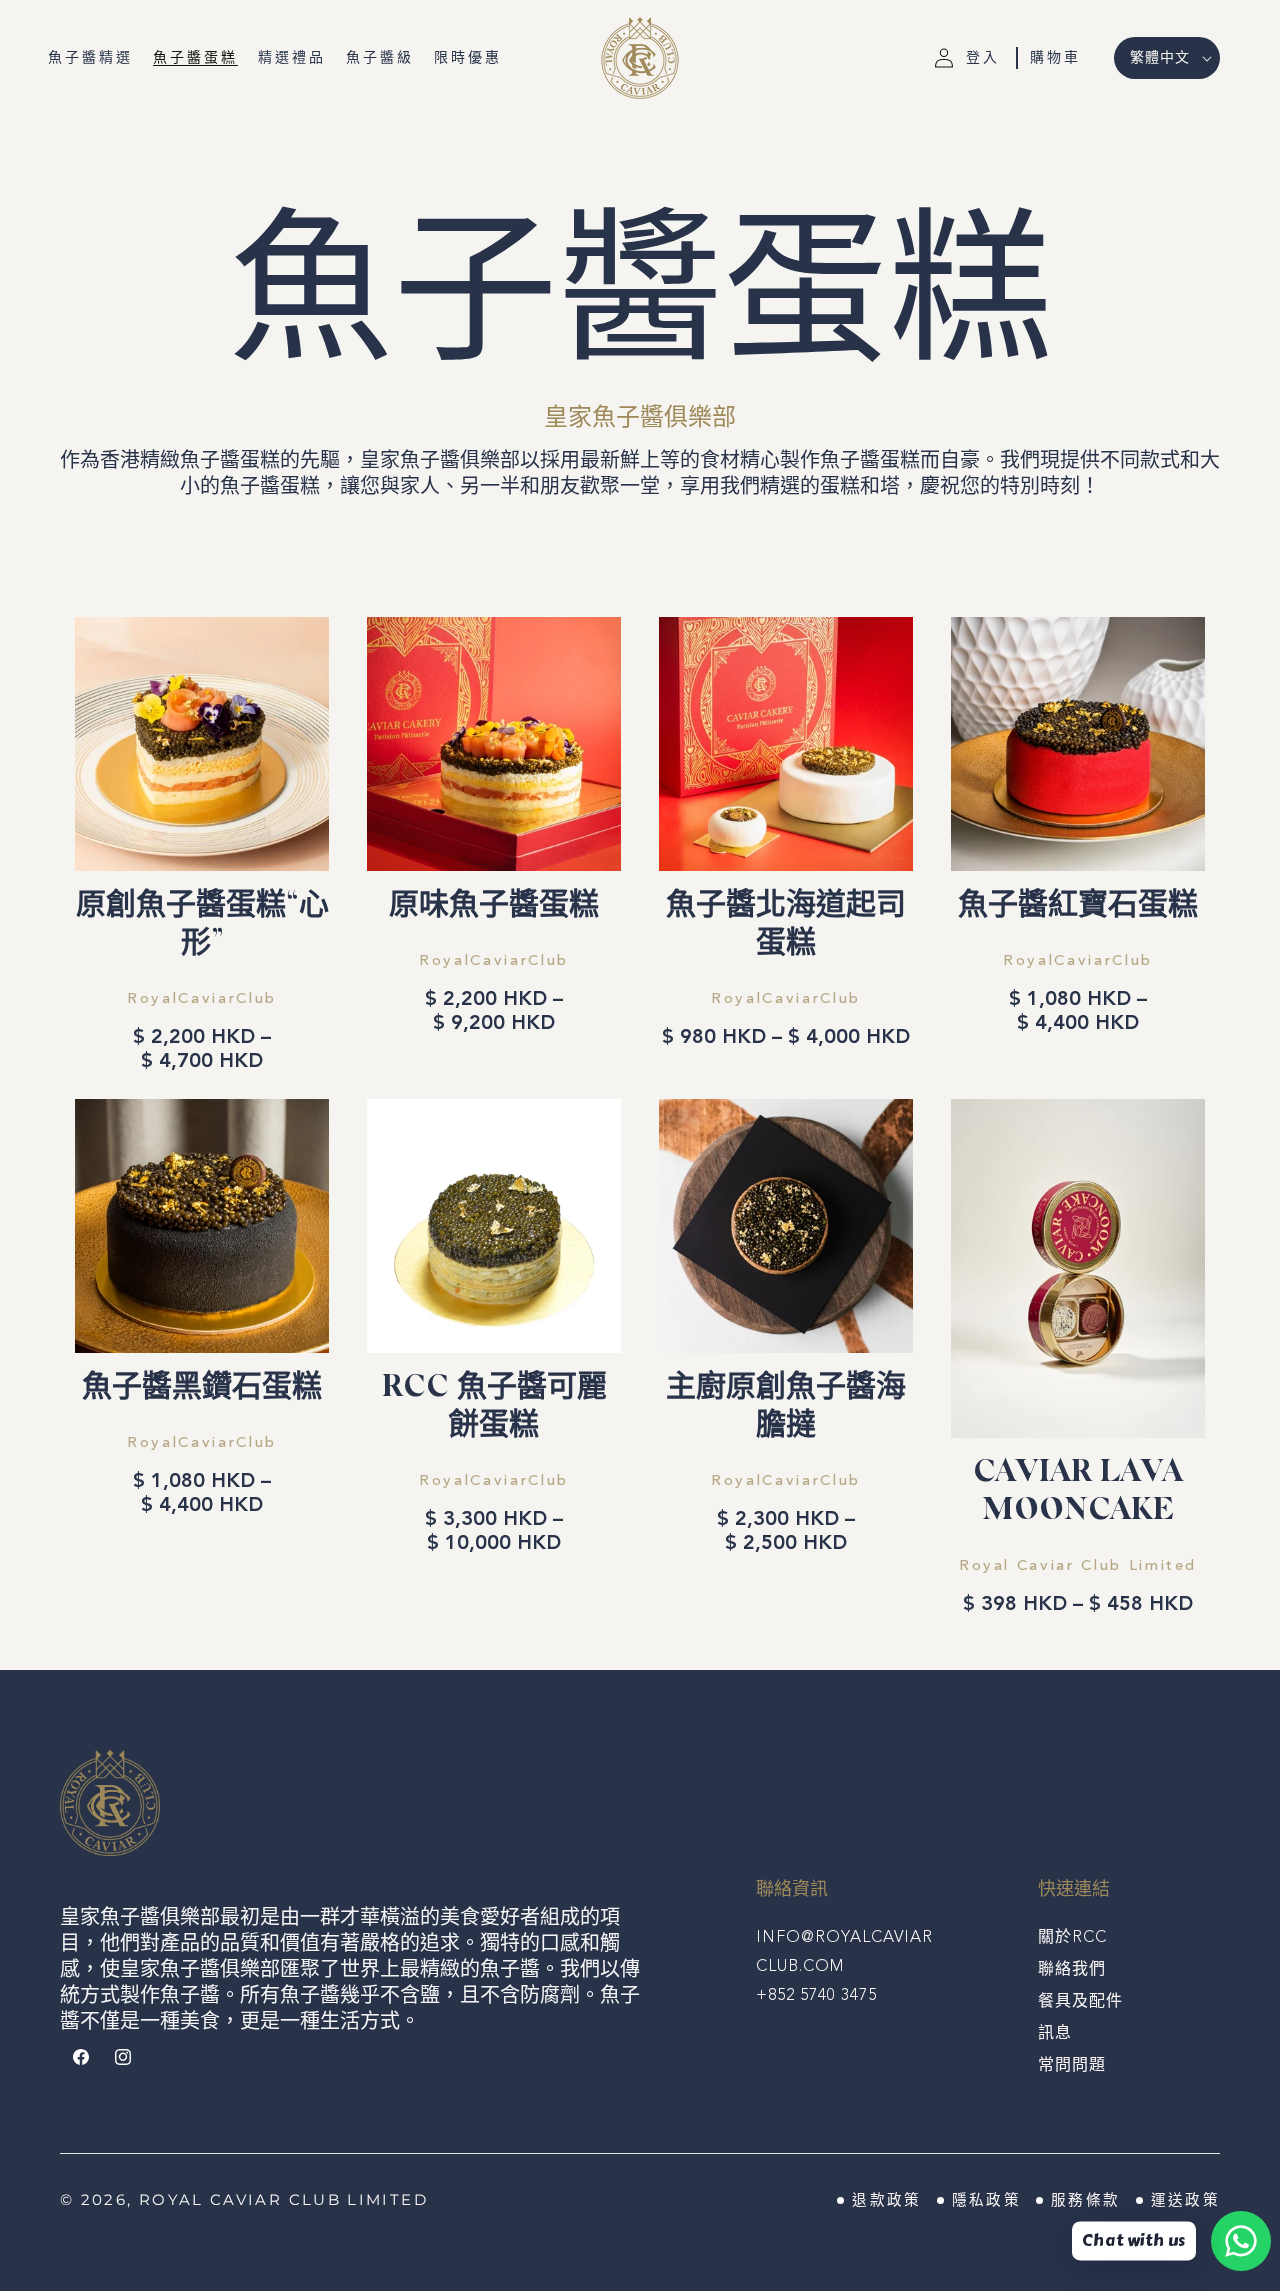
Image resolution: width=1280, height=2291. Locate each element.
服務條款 (1085, 2200)
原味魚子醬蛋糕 (494, 907)
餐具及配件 (1080, 2002)
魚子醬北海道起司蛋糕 (786, 926)
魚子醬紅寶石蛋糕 (1078, 907)
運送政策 (1185, 2200)
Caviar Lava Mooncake (1078, 1493)
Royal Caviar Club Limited (283, 2200)
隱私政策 (986, 2200)
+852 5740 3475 (816, 1996)
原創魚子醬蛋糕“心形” (202, 926)
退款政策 (886, 2200)
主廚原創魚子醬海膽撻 (786, 1408)
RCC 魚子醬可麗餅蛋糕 (494, 1408)
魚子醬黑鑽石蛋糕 (202, 1389)
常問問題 (1072, 2066)
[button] (1055, 58)
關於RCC (1072, 1938)
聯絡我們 (1072, 1970)
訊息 (1055, 2034)
